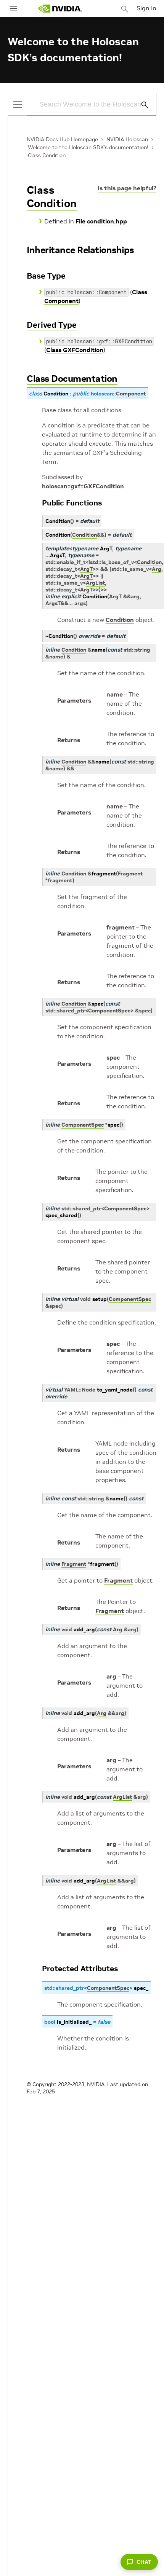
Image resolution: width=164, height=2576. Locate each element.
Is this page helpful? (127, 188)
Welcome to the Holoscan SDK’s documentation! (88, 147)
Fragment (118, 1580)
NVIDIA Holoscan (127, 139)
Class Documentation (72, 379)
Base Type (46, 276)
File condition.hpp (101, 221)
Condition (120, 620)
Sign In (146, 8)
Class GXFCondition (75, 350)
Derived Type (52, 325)
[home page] (60, 9)
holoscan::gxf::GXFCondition (83, 486)
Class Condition (47, 155)
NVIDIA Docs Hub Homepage (62, 139)
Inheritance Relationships (80, 250)
